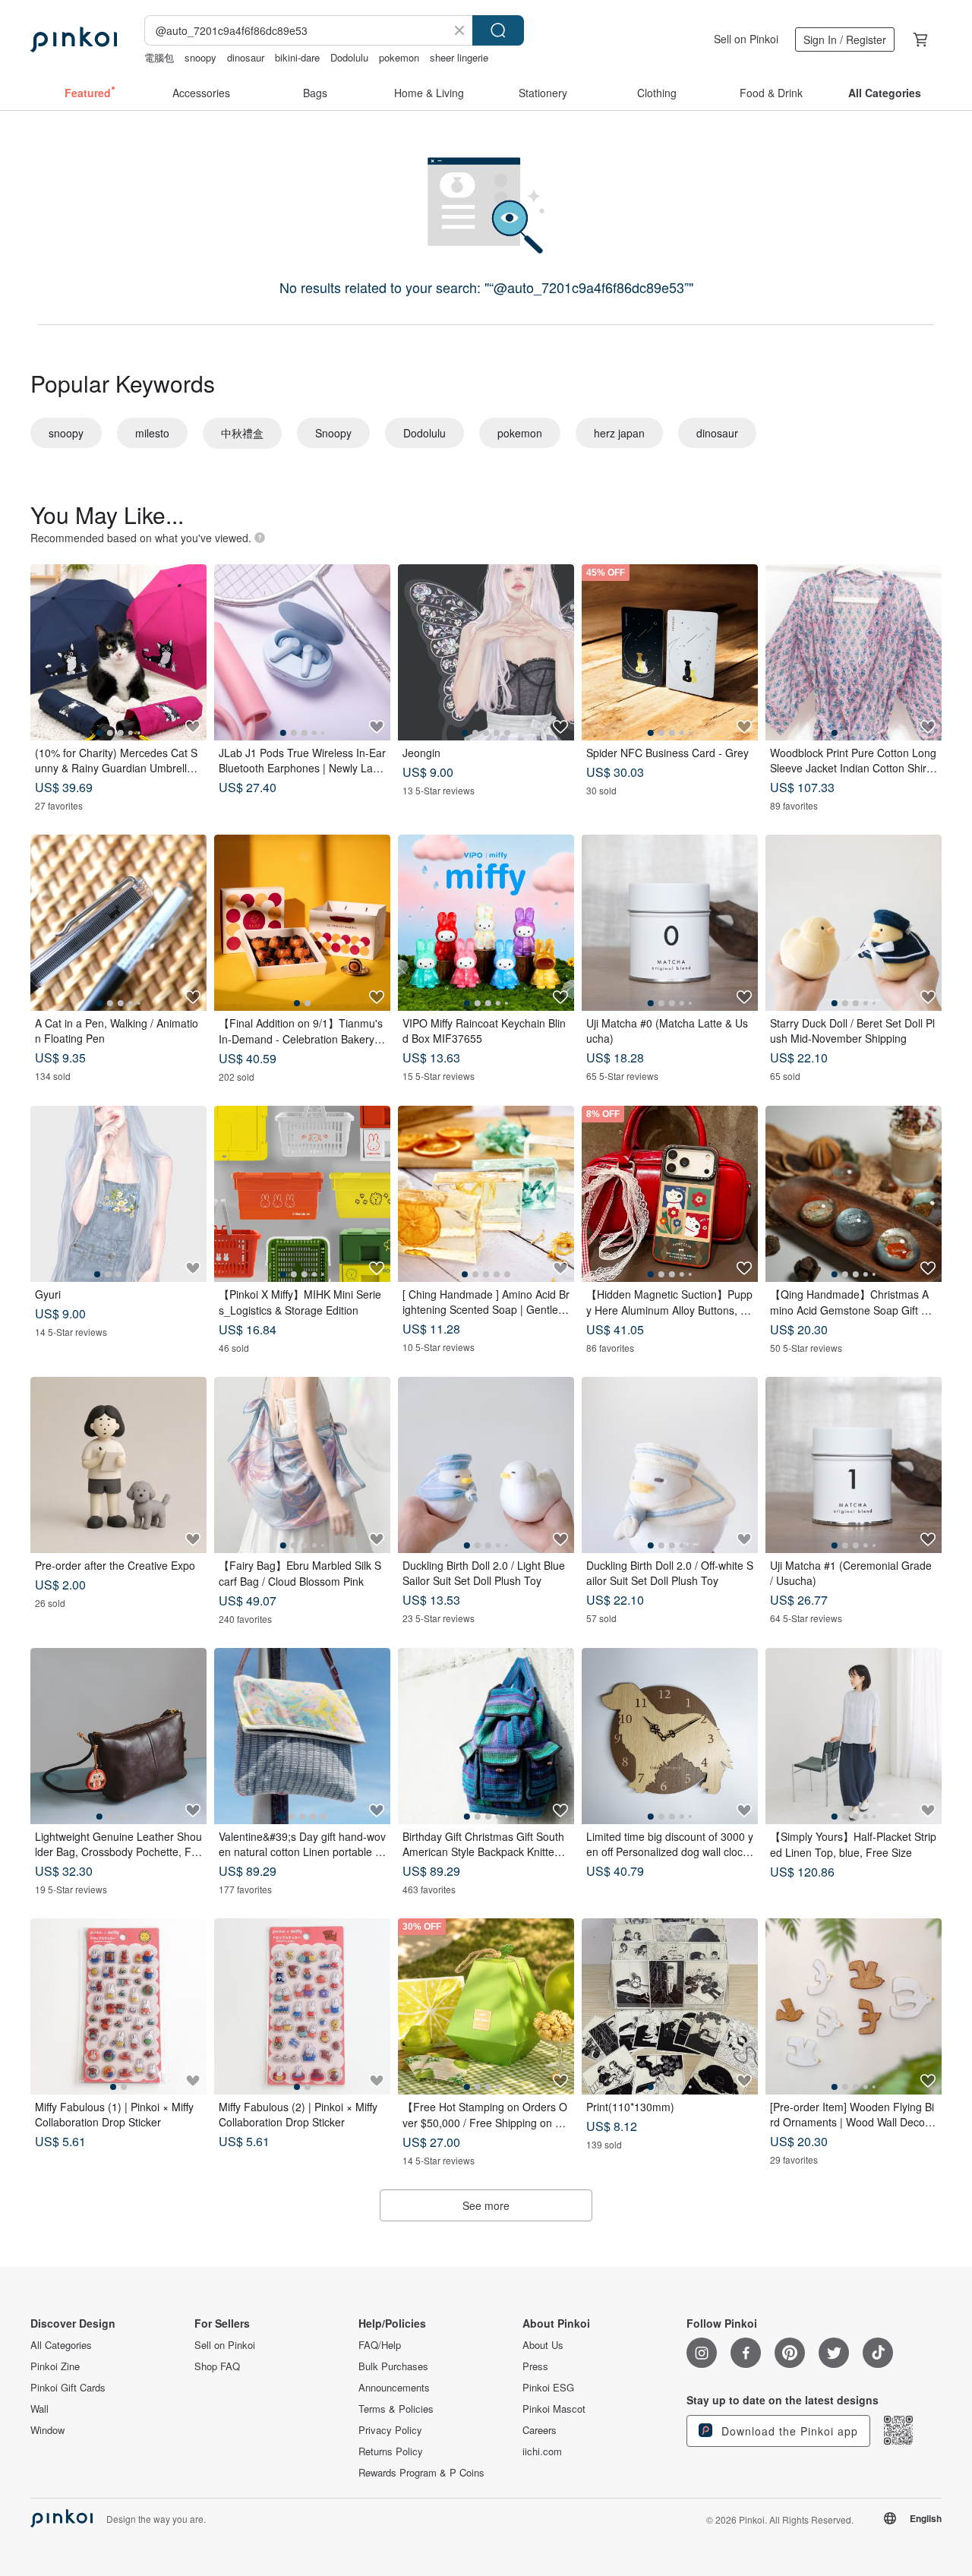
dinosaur (246, 57)
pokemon (399, 57)
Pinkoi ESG (548, 2388)
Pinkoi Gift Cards (68, 2388)
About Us (543, 2345)
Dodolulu (349, 57)
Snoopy (333, 433)
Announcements (394, 2388)
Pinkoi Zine (55, 2366)
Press (535, 2366)
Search (498, 30)
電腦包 (159, 57)
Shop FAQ (217, 2366)
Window (47, 2430)
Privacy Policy (390, 2430)
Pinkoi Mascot (554, 2409)
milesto (152, 433)
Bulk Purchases (393, 2366)
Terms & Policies (396, 2409)
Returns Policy (391, 2451)
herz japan (619, 433)
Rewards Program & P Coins (421, 2473)
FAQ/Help (380, 2345)
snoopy (200, 57)
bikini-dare (297, 57)
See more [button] (486, 2205)
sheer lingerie (459, 57)
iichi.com (542, 2451)
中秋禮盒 (242, 433)
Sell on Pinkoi (746, 39)
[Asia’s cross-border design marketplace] (74, 39)
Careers (540, 2430)
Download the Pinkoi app (788, 2431)
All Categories (61, 2345)
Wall (39, 2409)
